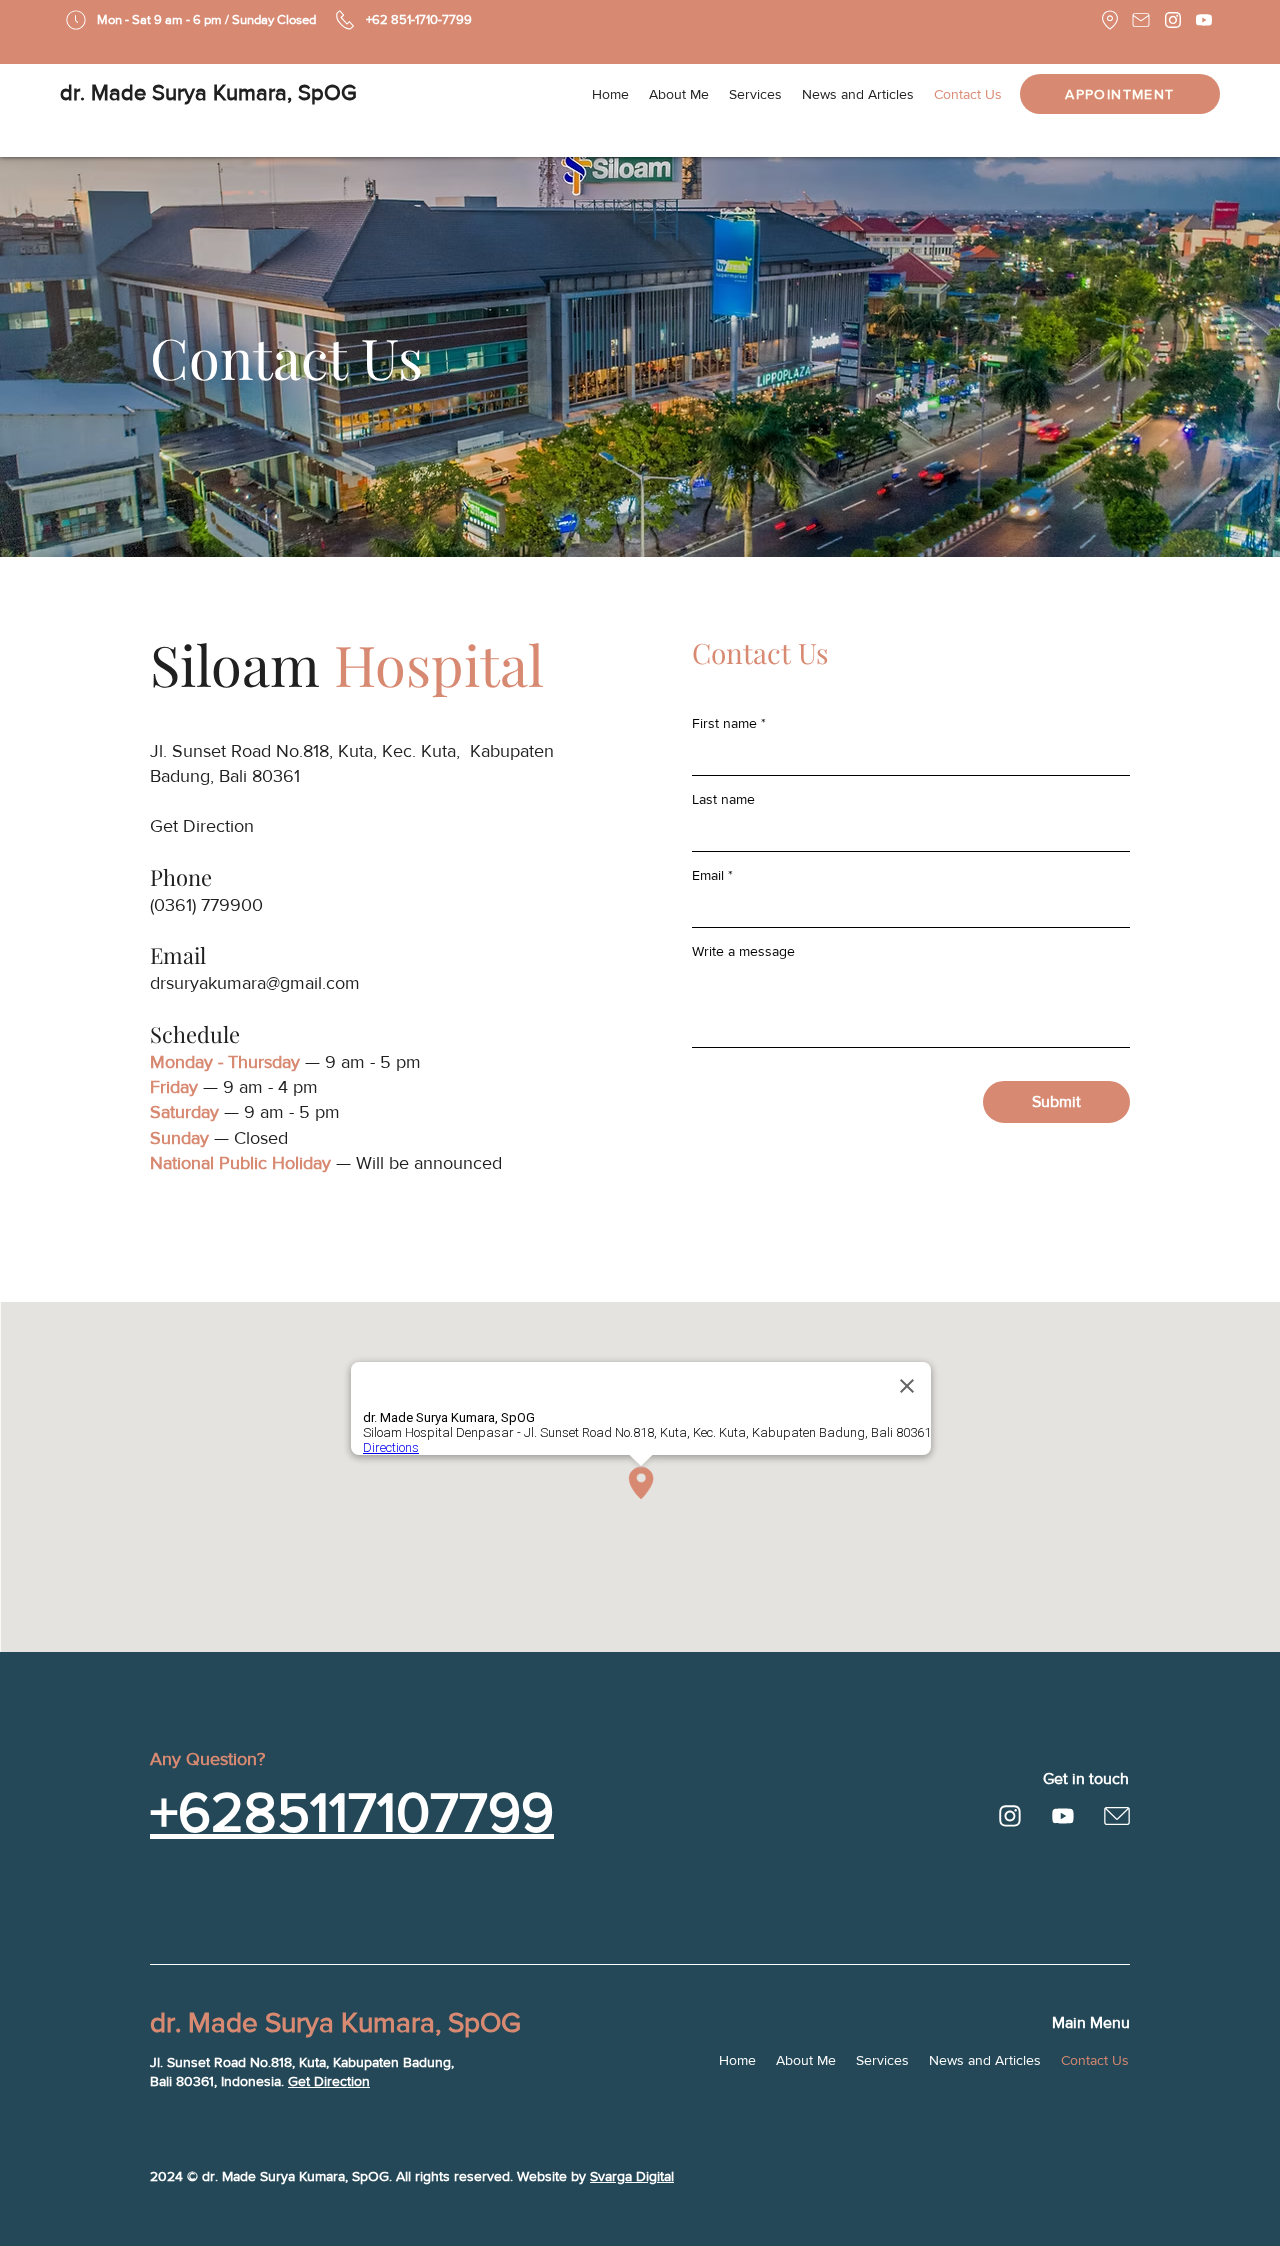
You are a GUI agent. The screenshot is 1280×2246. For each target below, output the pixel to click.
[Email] (1140, 20)
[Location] (1109, 20)
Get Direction (329, 2081)
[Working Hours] (75, 20)
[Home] (1010, 1816)
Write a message (743, 951)
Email (708, 875)
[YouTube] (1203, 20)
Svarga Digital (632, 2176)
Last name (723, 799)
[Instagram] (1172, 20)
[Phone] (344, 20)
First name (724, 723)
